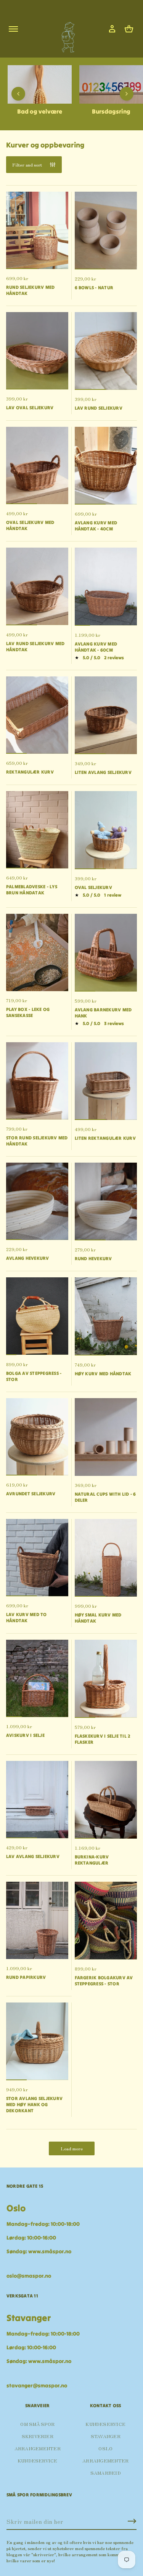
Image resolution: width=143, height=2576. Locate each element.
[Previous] (18, 94)
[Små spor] (66, 34)
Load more (72, 2148)
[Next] (127, 94)
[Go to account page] (112, 29)
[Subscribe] (132, 2521)
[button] (129, 29)
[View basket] (129, 29)
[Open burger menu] (13, 29)
